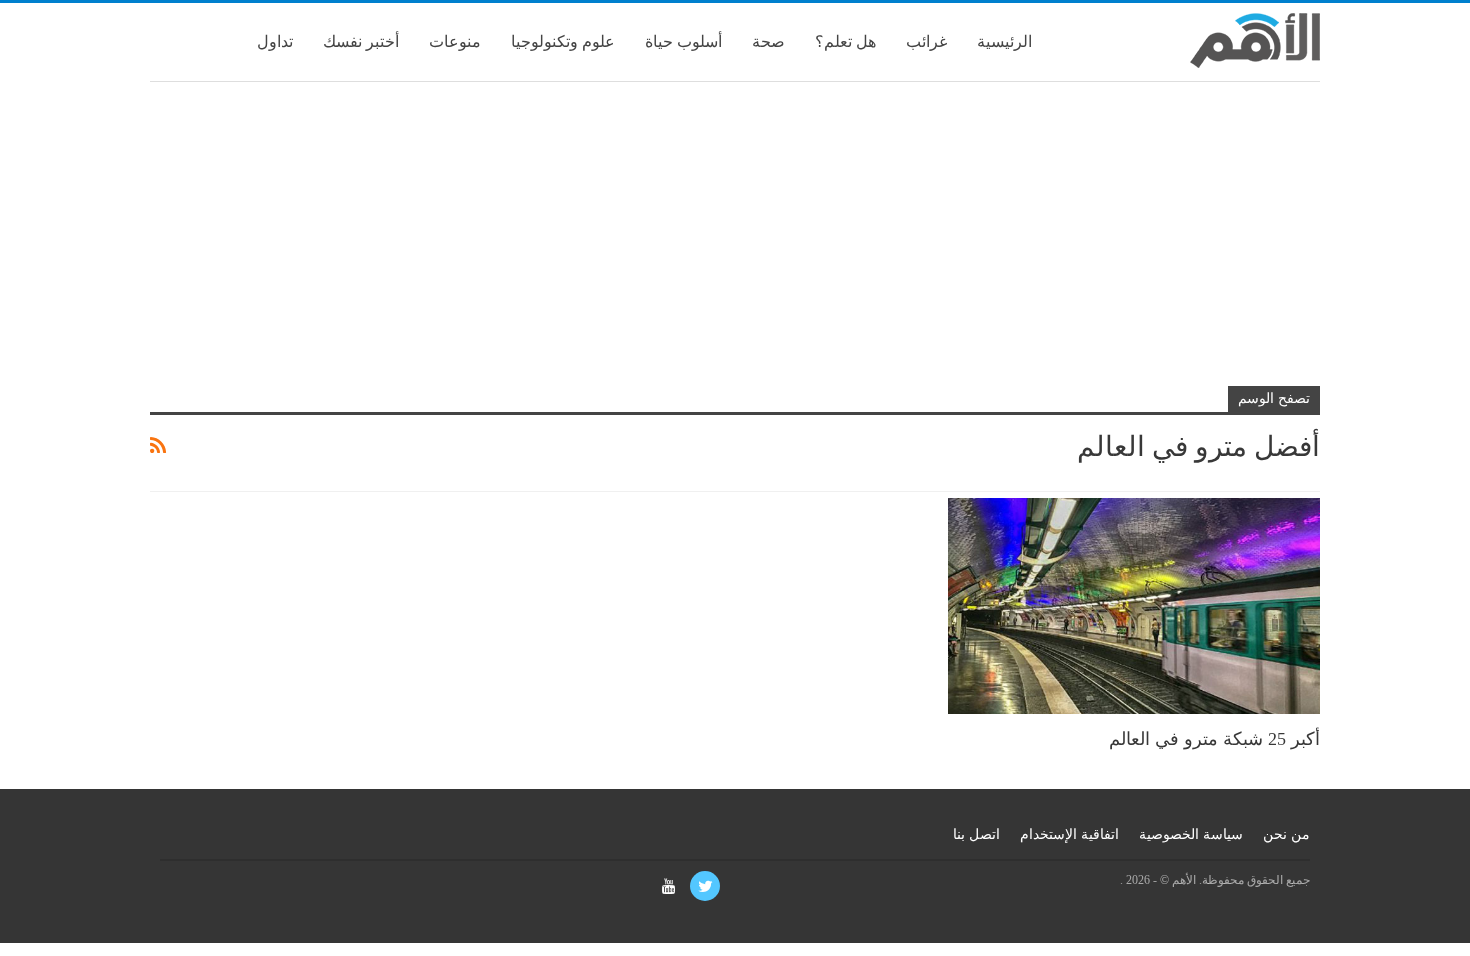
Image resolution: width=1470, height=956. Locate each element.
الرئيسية (1004, 41)
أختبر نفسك (361, 41)
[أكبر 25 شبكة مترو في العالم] (1134, 606)
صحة (768, 41)
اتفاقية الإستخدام (1069, 834)
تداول (275, 41)
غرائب (926, 41)
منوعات (455, 41)
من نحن (1286, 834)
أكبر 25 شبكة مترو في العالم (1214, 739)
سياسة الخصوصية (1191, 834)
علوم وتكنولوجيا (563, 41)
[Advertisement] (735, 242)
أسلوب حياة (683, 41)
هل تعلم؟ (845, 41)
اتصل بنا (976, 834)
